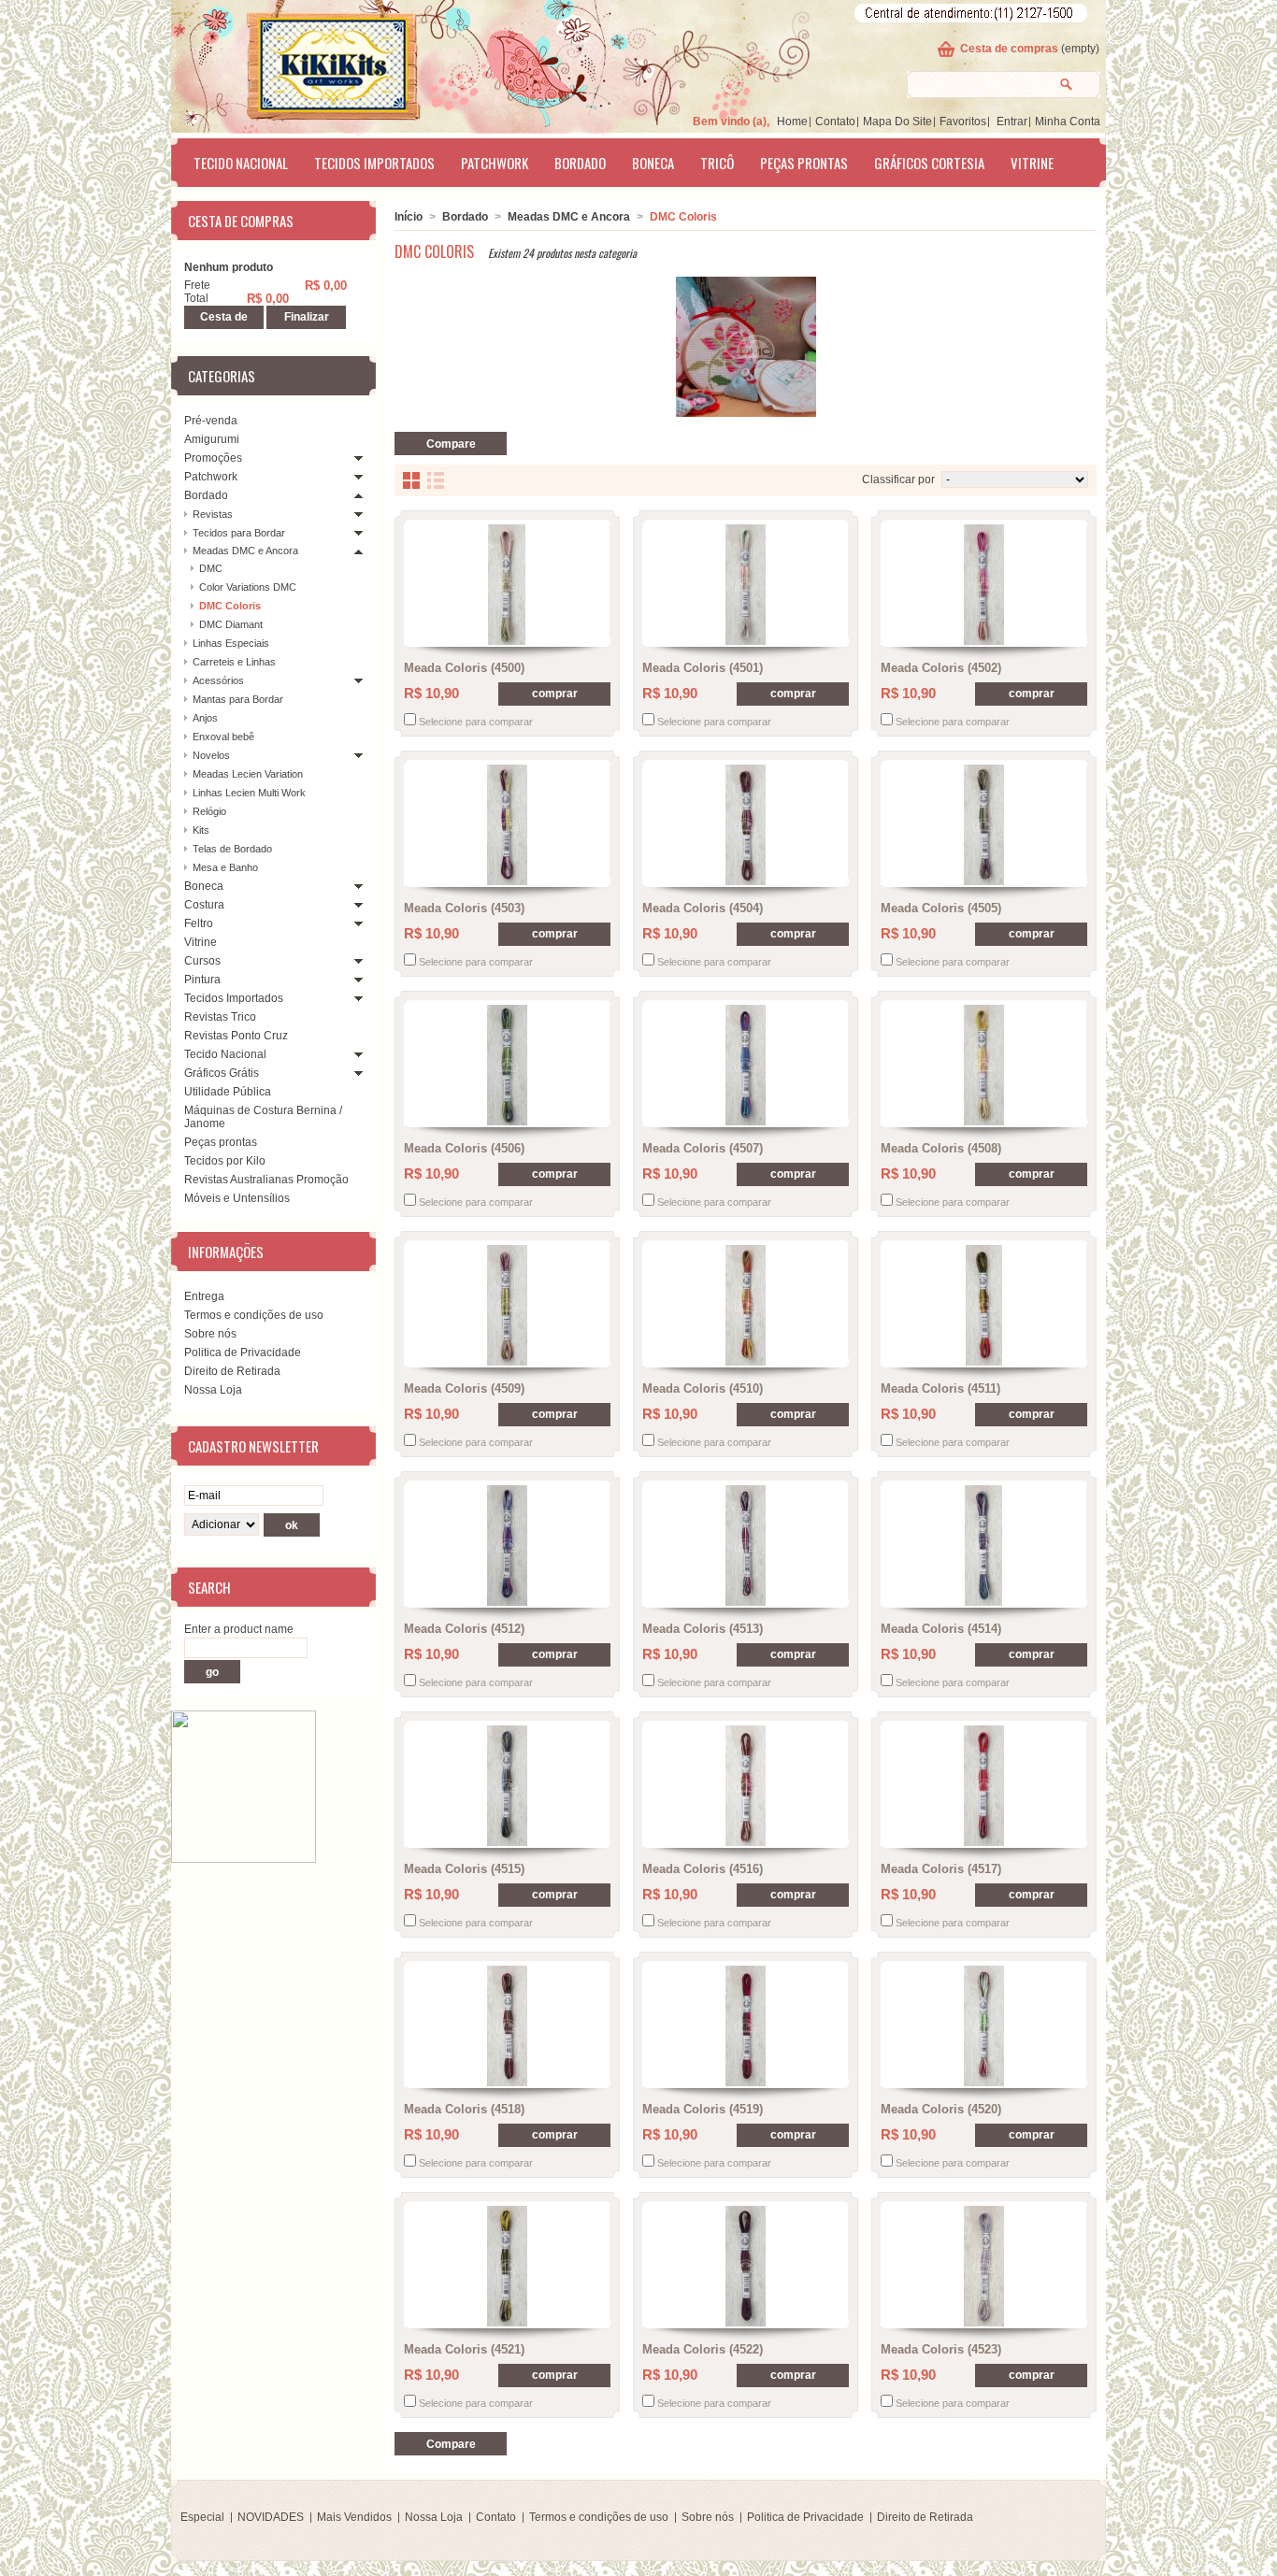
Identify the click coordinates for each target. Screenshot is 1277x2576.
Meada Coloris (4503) (464, 908)
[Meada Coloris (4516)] (746, 1786)
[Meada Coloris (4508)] (984, 1065)
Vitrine (1032, 163)
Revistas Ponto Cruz (236, 1036)
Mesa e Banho (225, 867)
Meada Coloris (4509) (464, 1388)
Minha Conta (1068, 122)
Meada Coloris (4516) (703, 1869)
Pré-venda (211, 421)
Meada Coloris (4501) (703, 668)
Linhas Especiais (231, 643)
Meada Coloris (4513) (703, 1629)
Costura (204, 905)
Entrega (204, 1296)
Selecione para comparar (476, 722)
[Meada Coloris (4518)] (507, 2026)
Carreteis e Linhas (234, 662)
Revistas (213, 514)
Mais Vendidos (354, 2517)
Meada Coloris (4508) (941, 1148)
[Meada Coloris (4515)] (507, 1786)
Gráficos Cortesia (929, 163)
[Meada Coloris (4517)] (984, 1786)
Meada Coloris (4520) (941, 2109)
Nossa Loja (213, 1390)
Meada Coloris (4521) (464, 2349)
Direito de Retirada (232, 1371)
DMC (211, 568)
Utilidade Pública (228, 1092)
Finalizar (307, 317)
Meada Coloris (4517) (941, 1869)
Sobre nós (210, 1334)
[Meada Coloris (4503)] (507, 825)
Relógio (209, 811)
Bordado (580, 163)
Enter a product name (239, 1629)
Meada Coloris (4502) (941, 668)
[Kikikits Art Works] (308, 63)
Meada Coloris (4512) (464, 1629)
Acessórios (218, 680)
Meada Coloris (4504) (703, 908)
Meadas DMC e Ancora (245, 551)
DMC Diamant (231, 624)
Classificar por (898, 479)
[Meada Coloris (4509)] (507, 1305)
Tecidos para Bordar (239, 533)
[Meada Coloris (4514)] (984, 1546)
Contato (835, 122)
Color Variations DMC (248, 587)
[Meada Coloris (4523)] (984, 2266)
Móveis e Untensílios (237, 1198)
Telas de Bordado (232, 849)
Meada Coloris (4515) (464, 1869)
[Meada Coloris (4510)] (746, 1305)
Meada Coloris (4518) (464, 2109)
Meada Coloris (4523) (941, 2349)
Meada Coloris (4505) (941, 908)
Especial (202, 2517)
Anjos (205, 718)
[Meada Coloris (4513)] (746, 1546)
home (792, 122)
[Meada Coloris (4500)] (507, 585)
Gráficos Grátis (222, 1073)
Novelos (211, 755)
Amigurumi (212, 439)
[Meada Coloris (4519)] (746, 2026)
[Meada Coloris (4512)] (507, 1546)
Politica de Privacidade (243, 1352)
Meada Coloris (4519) (703, 2109)
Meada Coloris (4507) (703, 1148)
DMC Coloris (230, 606)
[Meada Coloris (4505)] (984, 825)
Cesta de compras (1009, 49)
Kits (201, 830)
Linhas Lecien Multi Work (249, 793)
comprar (555, 694)
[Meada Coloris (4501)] (746, 585)
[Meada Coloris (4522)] (746, 2266)
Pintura (202, 980)
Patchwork (495, 163)
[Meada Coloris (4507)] (746, 1065)
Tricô (717, 163)
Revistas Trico (220, 1017)
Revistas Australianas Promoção (266, 1180)
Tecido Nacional (241, 163)
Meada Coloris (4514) (941, 1629)
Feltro (199, 923)
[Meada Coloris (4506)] (507, 1065)
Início (409, 217)
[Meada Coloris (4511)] (984, 1305)
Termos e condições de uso (254, 1315)
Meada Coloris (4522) (703, 2349)
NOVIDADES (271, 2517)
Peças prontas (804, 163)
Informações (226, 1252)
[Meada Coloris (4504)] (746, 825)
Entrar (1012, 122)
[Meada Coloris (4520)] (984, 2026)
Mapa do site (897, 122)
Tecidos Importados (374, 163)
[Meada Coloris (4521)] (507, 2266)
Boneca (653, 163)
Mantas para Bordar (238, 699)
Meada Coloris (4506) (464, 1148)
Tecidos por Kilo (225, 1161)
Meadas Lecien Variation (248, 774)
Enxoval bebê (223, 737)
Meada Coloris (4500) (464, 668)
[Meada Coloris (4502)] (984, 585)
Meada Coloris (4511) (940, 1388)
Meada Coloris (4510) (703, 1388)
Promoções (213, 458)
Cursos (202, 961)
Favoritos (963, 122)
